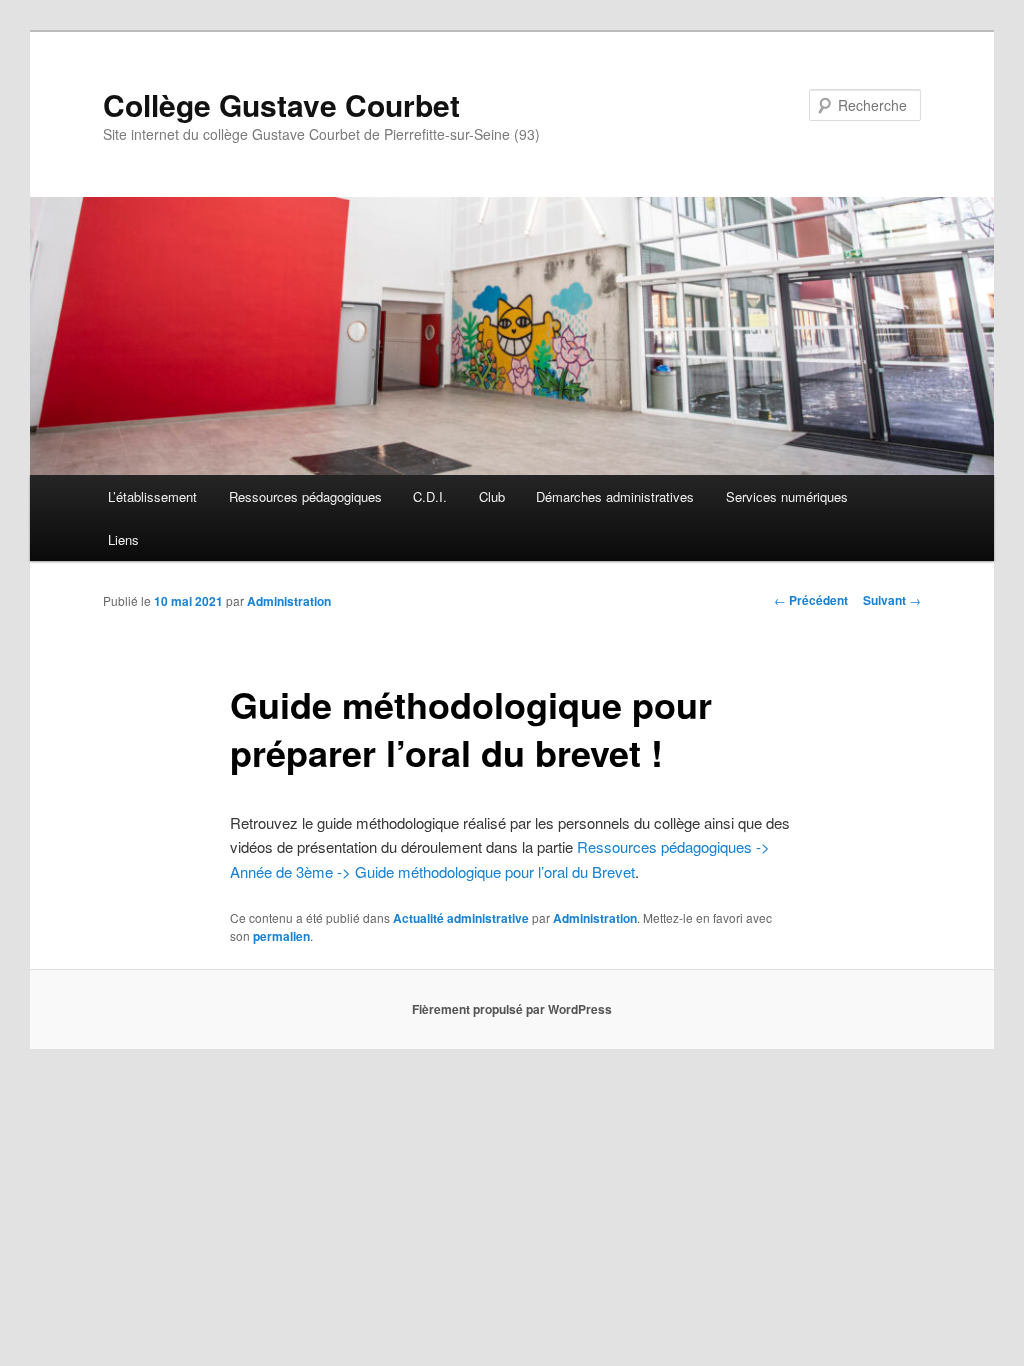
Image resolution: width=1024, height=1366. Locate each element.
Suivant (892, 600)
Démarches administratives (615, 496)
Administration (289, 601)
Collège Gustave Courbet (281, 104)
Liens (123, 539)
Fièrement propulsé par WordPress (512, 1009)
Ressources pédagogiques (305, 496)
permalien (281, 936)
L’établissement (152, 496)
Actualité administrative (461, 918)
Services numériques (787, 496)
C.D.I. (430, 496)
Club (492, 496)
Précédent (811, 600)
